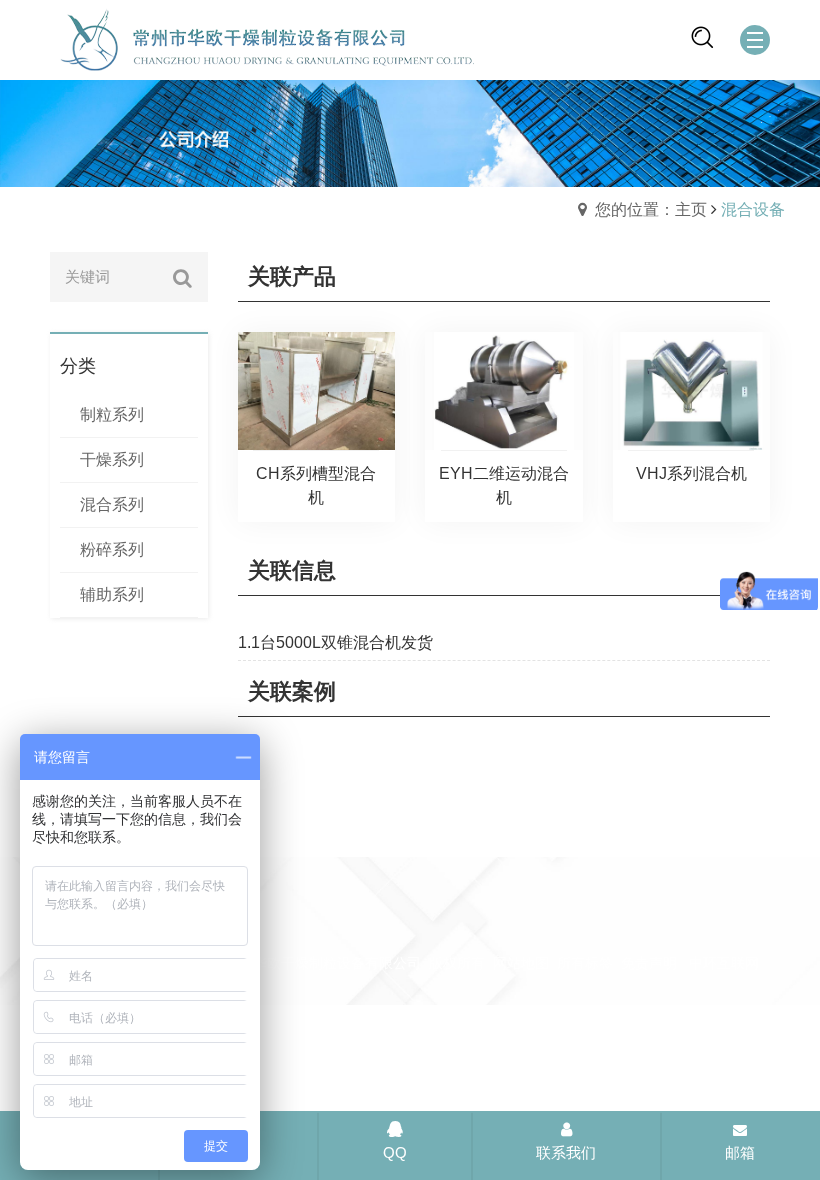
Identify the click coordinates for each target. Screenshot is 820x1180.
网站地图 (521, 963)
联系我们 (566, 1152)
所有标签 (585, 963)
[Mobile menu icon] (755, 40)
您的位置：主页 (651, 209)
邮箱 (740, 1152)
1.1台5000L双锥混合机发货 (335, 642)
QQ (395, 1152)
